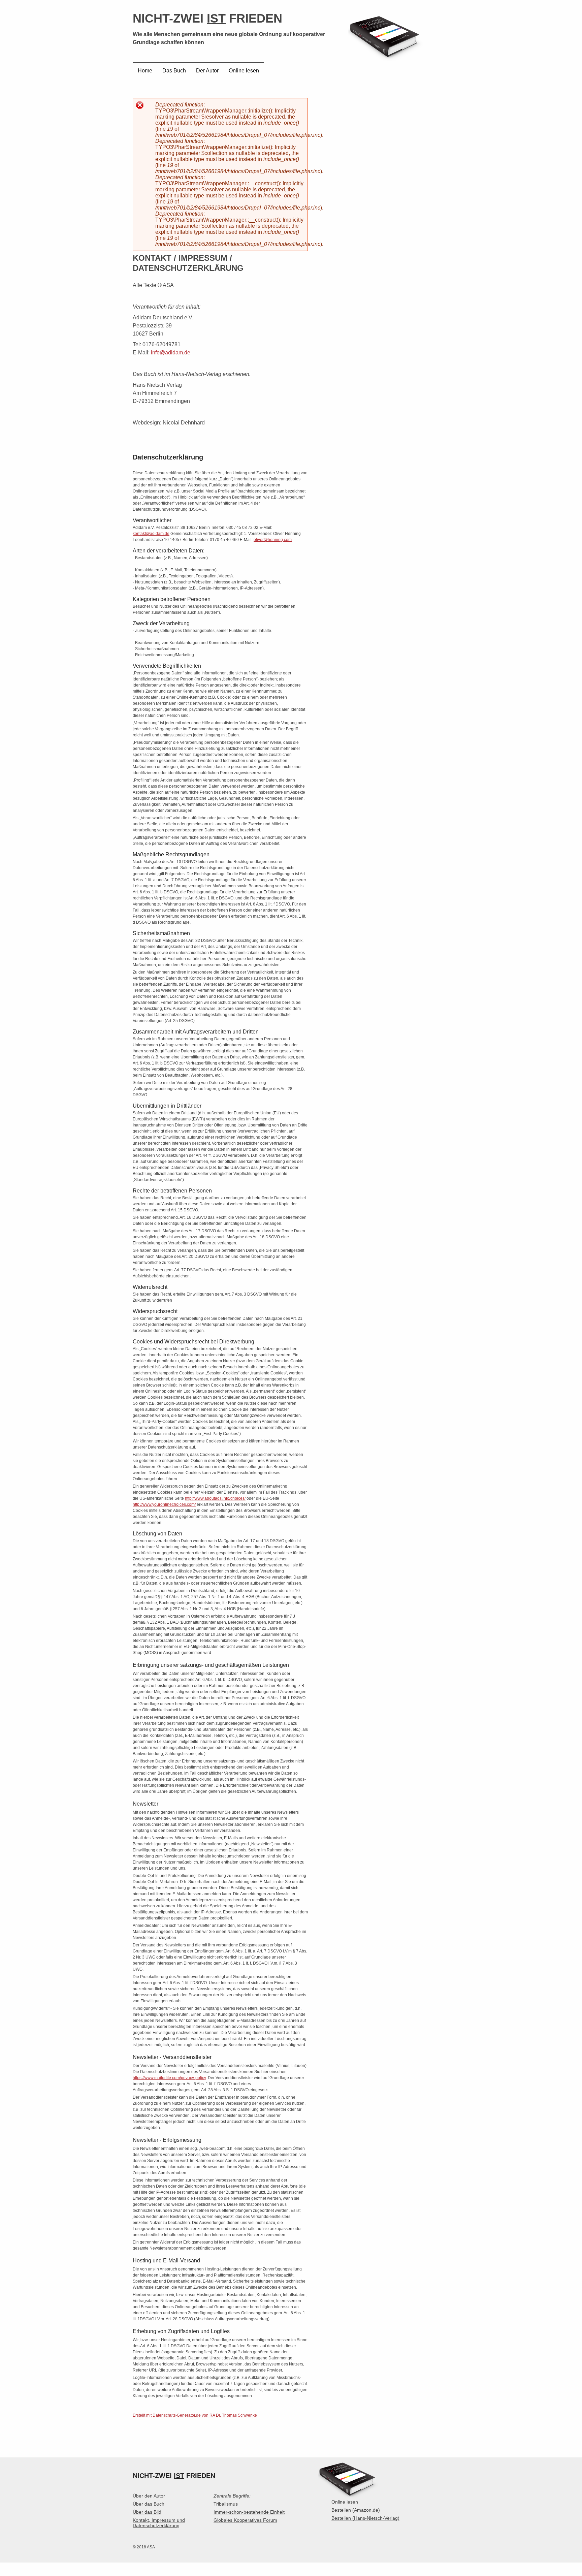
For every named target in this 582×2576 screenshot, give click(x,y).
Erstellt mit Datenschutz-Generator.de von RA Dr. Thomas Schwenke (195, 2415)
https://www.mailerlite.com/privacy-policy (169, 2078)
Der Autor (207, 71)
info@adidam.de (171, 353)
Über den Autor (149, 2496)
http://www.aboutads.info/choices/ (215, 1498)
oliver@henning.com (273, 540)
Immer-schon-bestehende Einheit (249, 2512)
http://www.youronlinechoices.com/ (164, 1504)
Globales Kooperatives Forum (245, 2520)
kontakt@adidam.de (151, 534)
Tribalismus (226, 2504)
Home (145, 71)
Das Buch (174, 71)
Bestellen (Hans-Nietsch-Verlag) (365, 2518)
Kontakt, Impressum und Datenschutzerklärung (159, 2523)
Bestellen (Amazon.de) (356, 2510)
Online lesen (244, 71)
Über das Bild (147, 2512)
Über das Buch (149, 2504)
